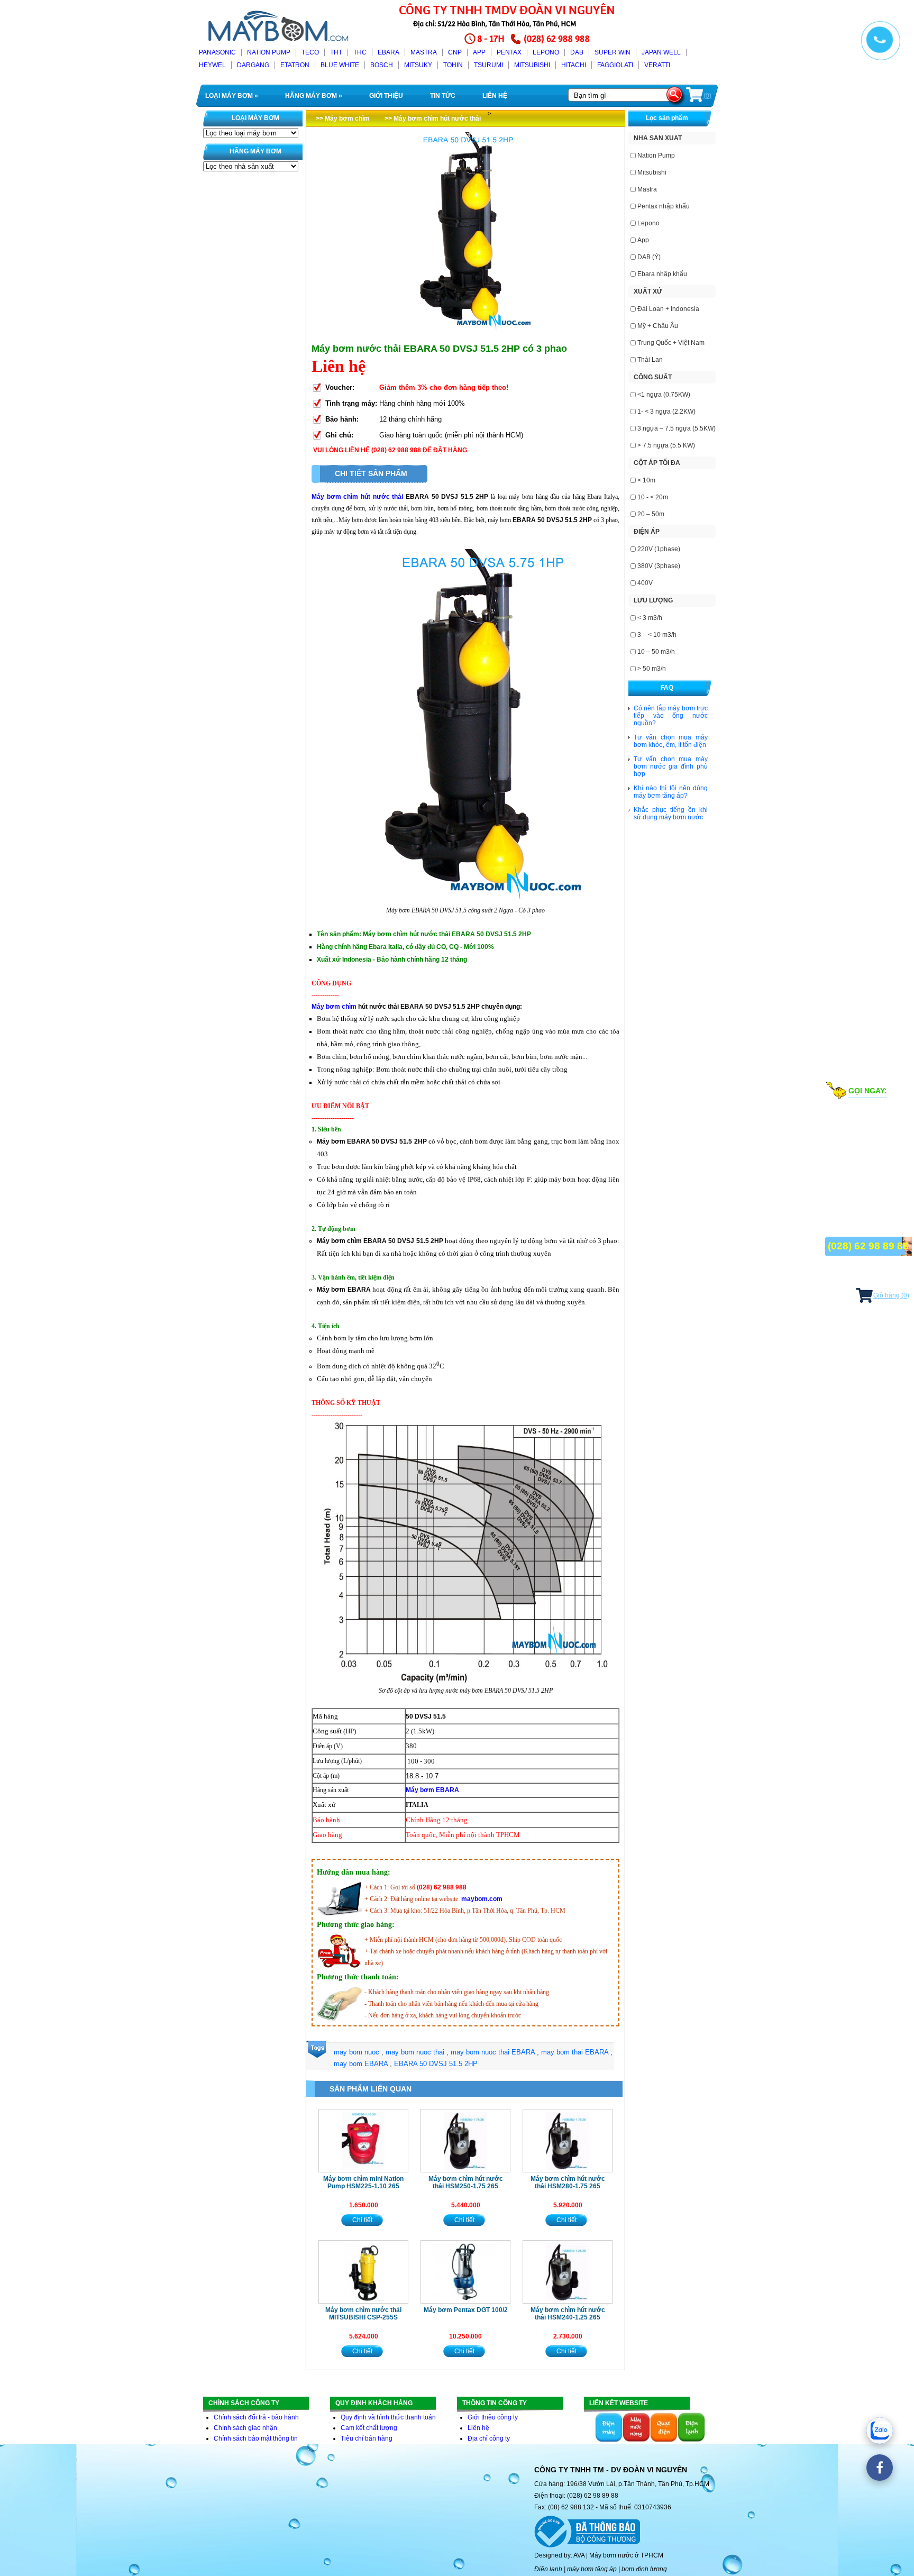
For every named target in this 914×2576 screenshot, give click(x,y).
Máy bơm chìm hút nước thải (357, 497)
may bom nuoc (357, 2052)
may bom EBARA (361, 2064)
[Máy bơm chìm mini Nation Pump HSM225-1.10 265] (363, 2141)
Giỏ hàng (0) (891, 1295)
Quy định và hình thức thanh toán (388, 2417)
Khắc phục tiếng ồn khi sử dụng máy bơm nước (671, 814)
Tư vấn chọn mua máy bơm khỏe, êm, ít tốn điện (671, 741)
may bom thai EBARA (575, 2052)
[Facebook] (880, 2468)
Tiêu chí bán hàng (367, 2438)
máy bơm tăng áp (592, 2569)
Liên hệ (478, 2428)
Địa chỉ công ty (489, 2438)
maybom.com (482, 1899)
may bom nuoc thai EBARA (493, 2052)
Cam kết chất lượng (369, 2428)
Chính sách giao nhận (245, 2428)
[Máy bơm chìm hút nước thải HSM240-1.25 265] (568, 2272)
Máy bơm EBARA (432, 1790)
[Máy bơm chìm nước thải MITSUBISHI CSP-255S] (363, 2272)
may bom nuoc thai (415, 2052)
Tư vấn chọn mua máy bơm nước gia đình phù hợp (671, 766)
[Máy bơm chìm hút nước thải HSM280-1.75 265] (568, 2141)
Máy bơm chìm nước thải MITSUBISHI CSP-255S (363, 2314)
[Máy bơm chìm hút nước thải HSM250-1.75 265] (465, 2141)
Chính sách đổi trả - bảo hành (256, 2417)
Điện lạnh (548, 2569)
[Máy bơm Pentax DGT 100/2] (465, 2272)
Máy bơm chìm (334, 1007)
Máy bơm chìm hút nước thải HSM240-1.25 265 (568, 2314)
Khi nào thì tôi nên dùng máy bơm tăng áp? (671, 792)
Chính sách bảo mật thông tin (256, 2438)
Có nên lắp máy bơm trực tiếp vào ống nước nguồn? (671, 716)
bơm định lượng (644, 2569)
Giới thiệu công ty (493, 2417)
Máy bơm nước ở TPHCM (626, 2555)
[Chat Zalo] (880, 2431)
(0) (707, 96)
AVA (579, 2555)
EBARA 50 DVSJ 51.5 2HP (436, 2064)
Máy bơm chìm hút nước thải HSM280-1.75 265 (568, 2182)
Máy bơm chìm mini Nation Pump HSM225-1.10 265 (363, 2182)
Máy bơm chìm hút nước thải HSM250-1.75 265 (466, 2182)
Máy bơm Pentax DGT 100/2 (466, 2310)
